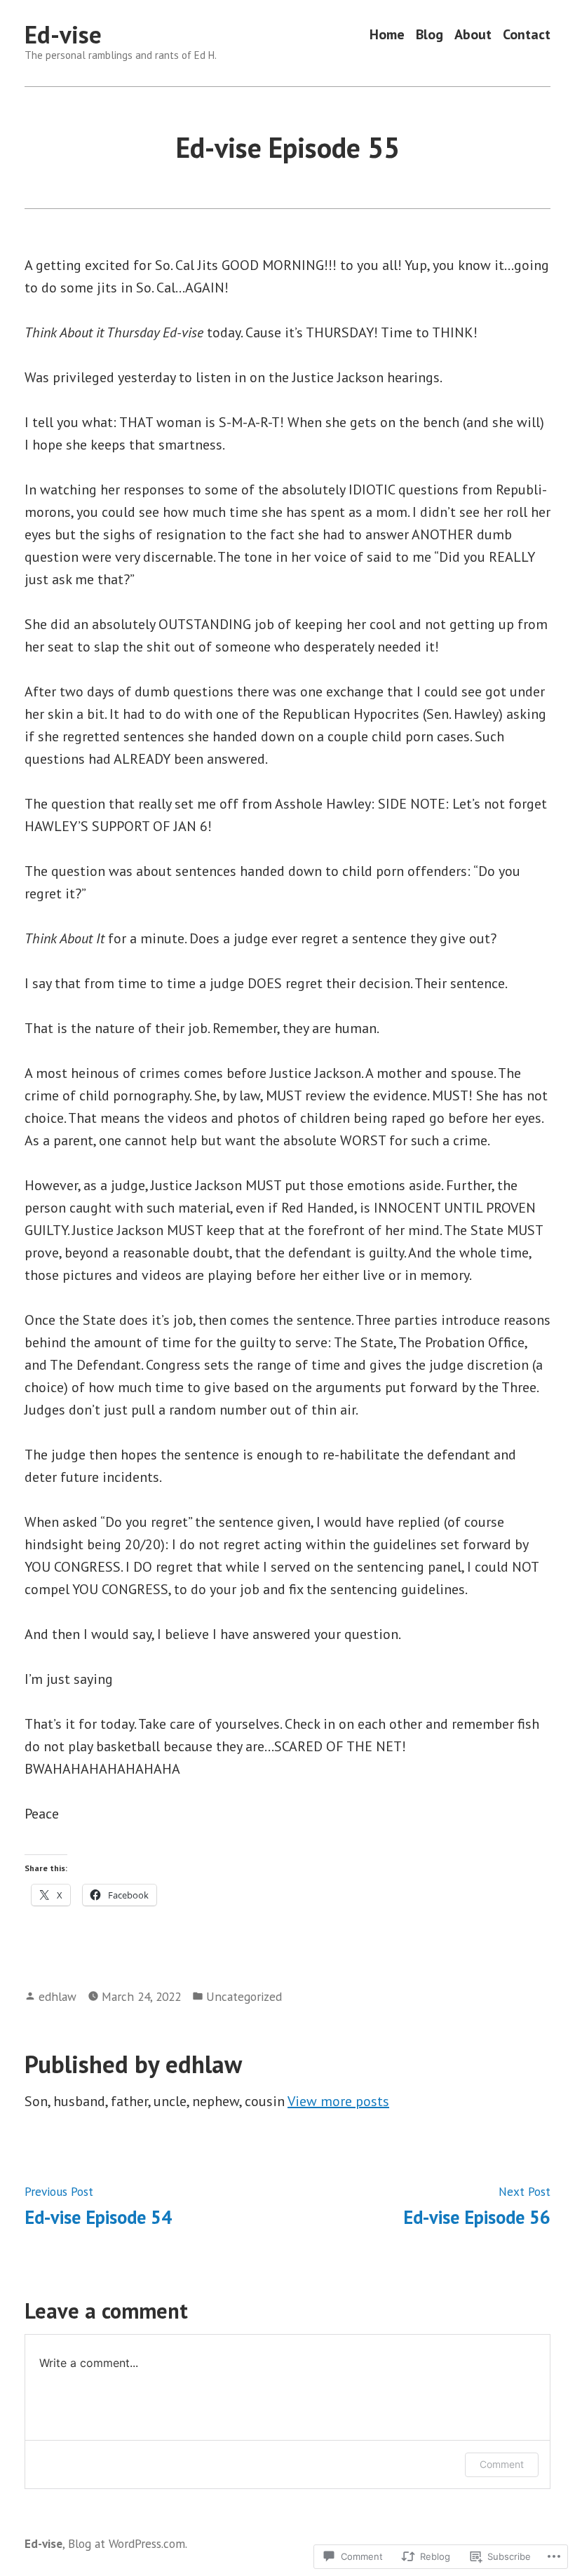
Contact (527, 35)
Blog (429, 35)
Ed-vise (63, 34)
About (473, 35)
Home (387, 35)
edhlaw (57, 1996)
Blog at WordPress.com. (128, 2543)
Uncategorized (244, 1996)
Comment (502, 2464)
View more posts (338, 2101)
